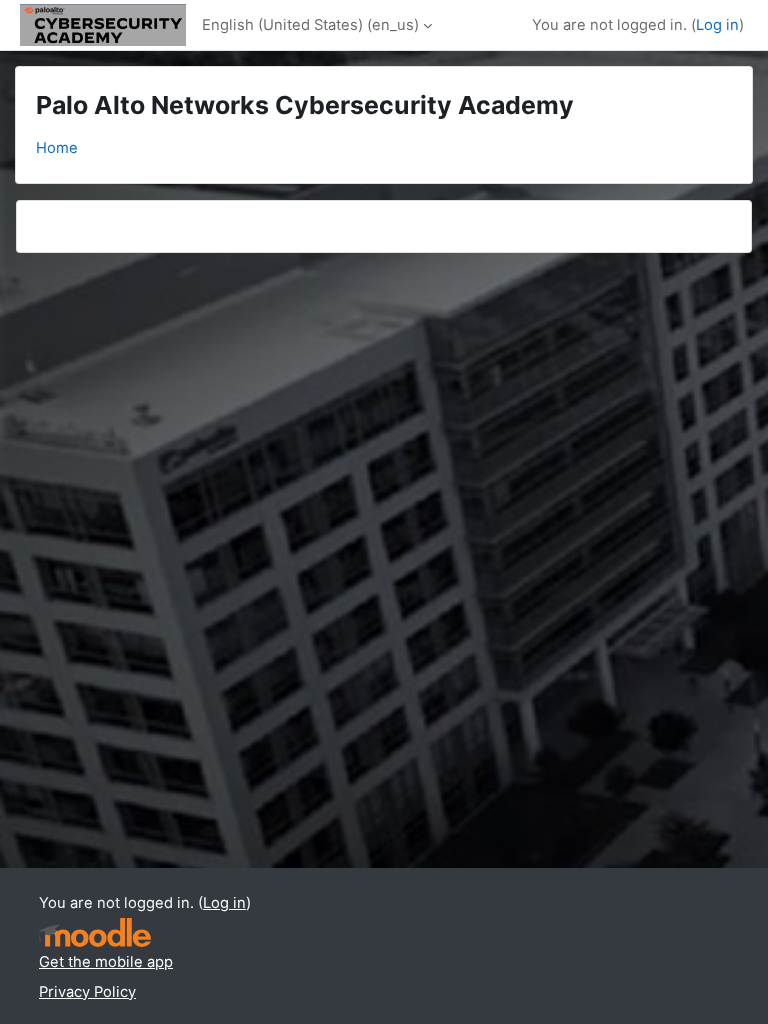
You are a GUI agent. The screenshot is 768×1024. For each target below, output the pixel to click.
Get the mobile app (106, 962)
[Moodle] (95, 932)
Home (57, 148)
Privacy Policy (87, 992)
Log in (717, 25)
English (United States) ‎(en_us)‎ (310, 25)
